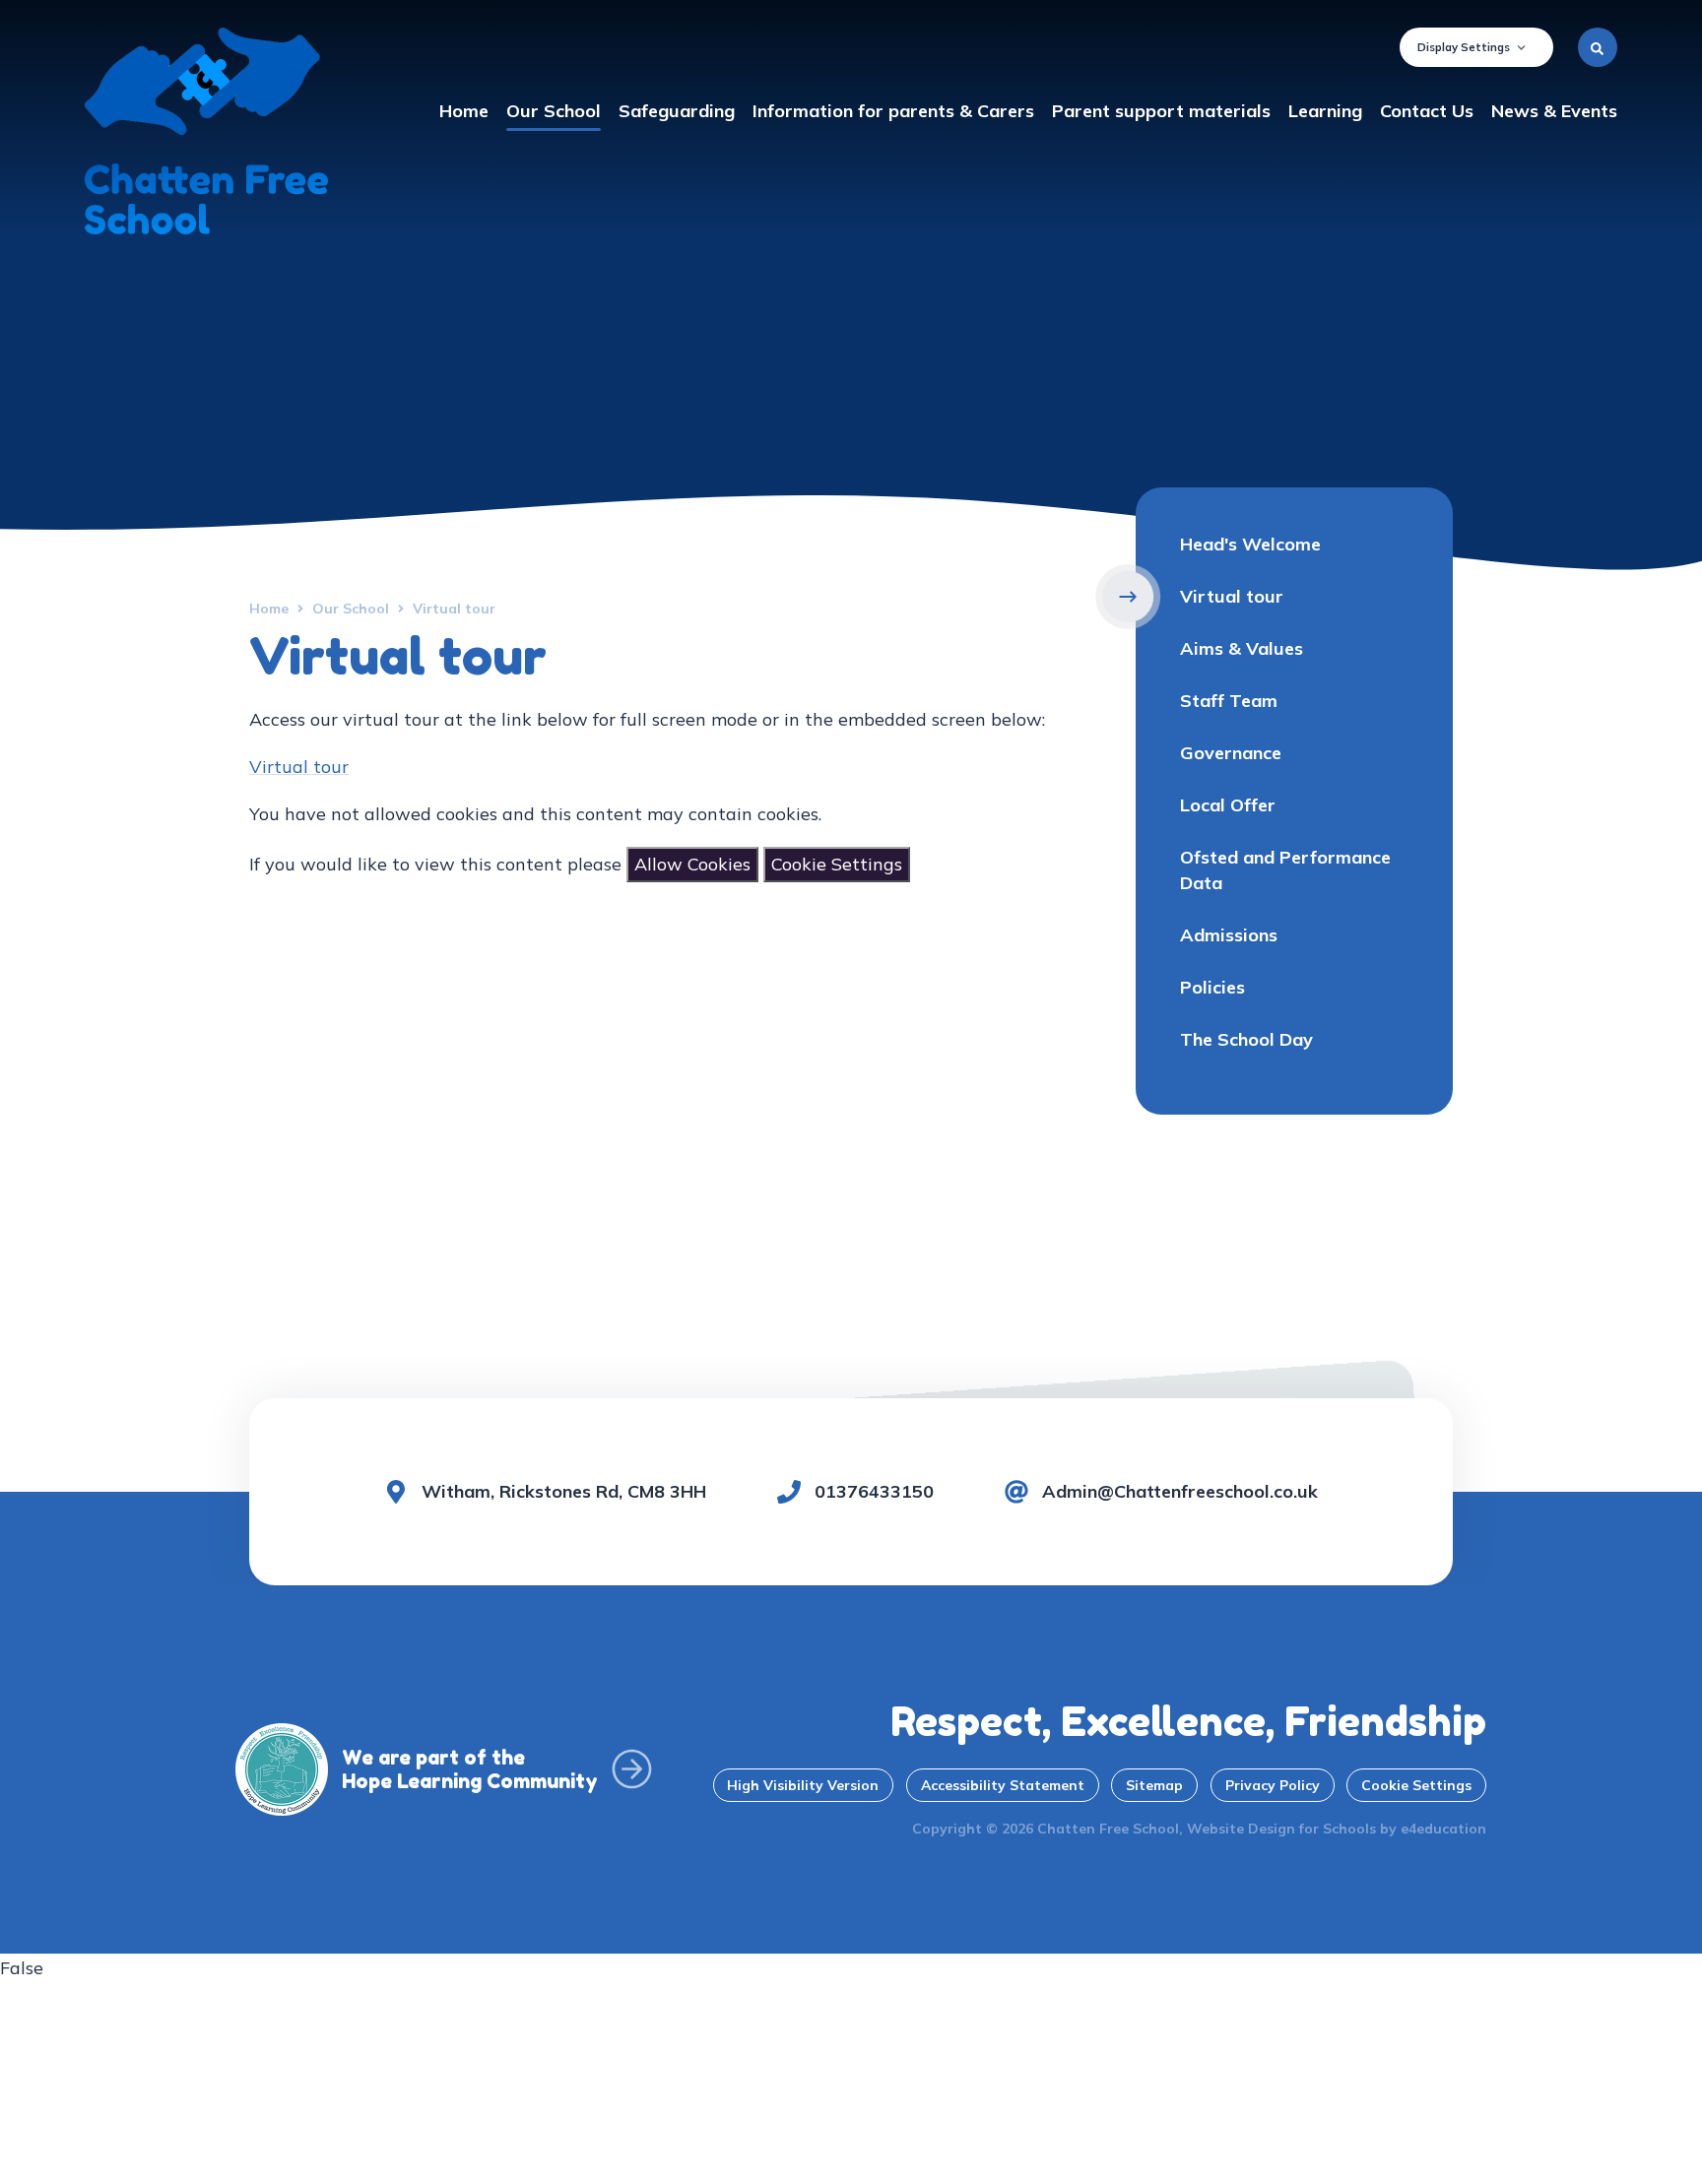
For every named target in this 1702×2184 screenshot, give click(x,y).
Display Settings (1464, 47)
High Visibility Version (803, 1785)
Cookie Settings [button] (1416, 1785)
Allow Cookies (692, 864)
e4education (1443, 1829)
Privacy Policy (1273, 1785)
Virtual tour (299, 767)
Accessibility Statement (1003, 1785)
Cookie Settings (837, 864)
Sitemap (1154, 1785)
